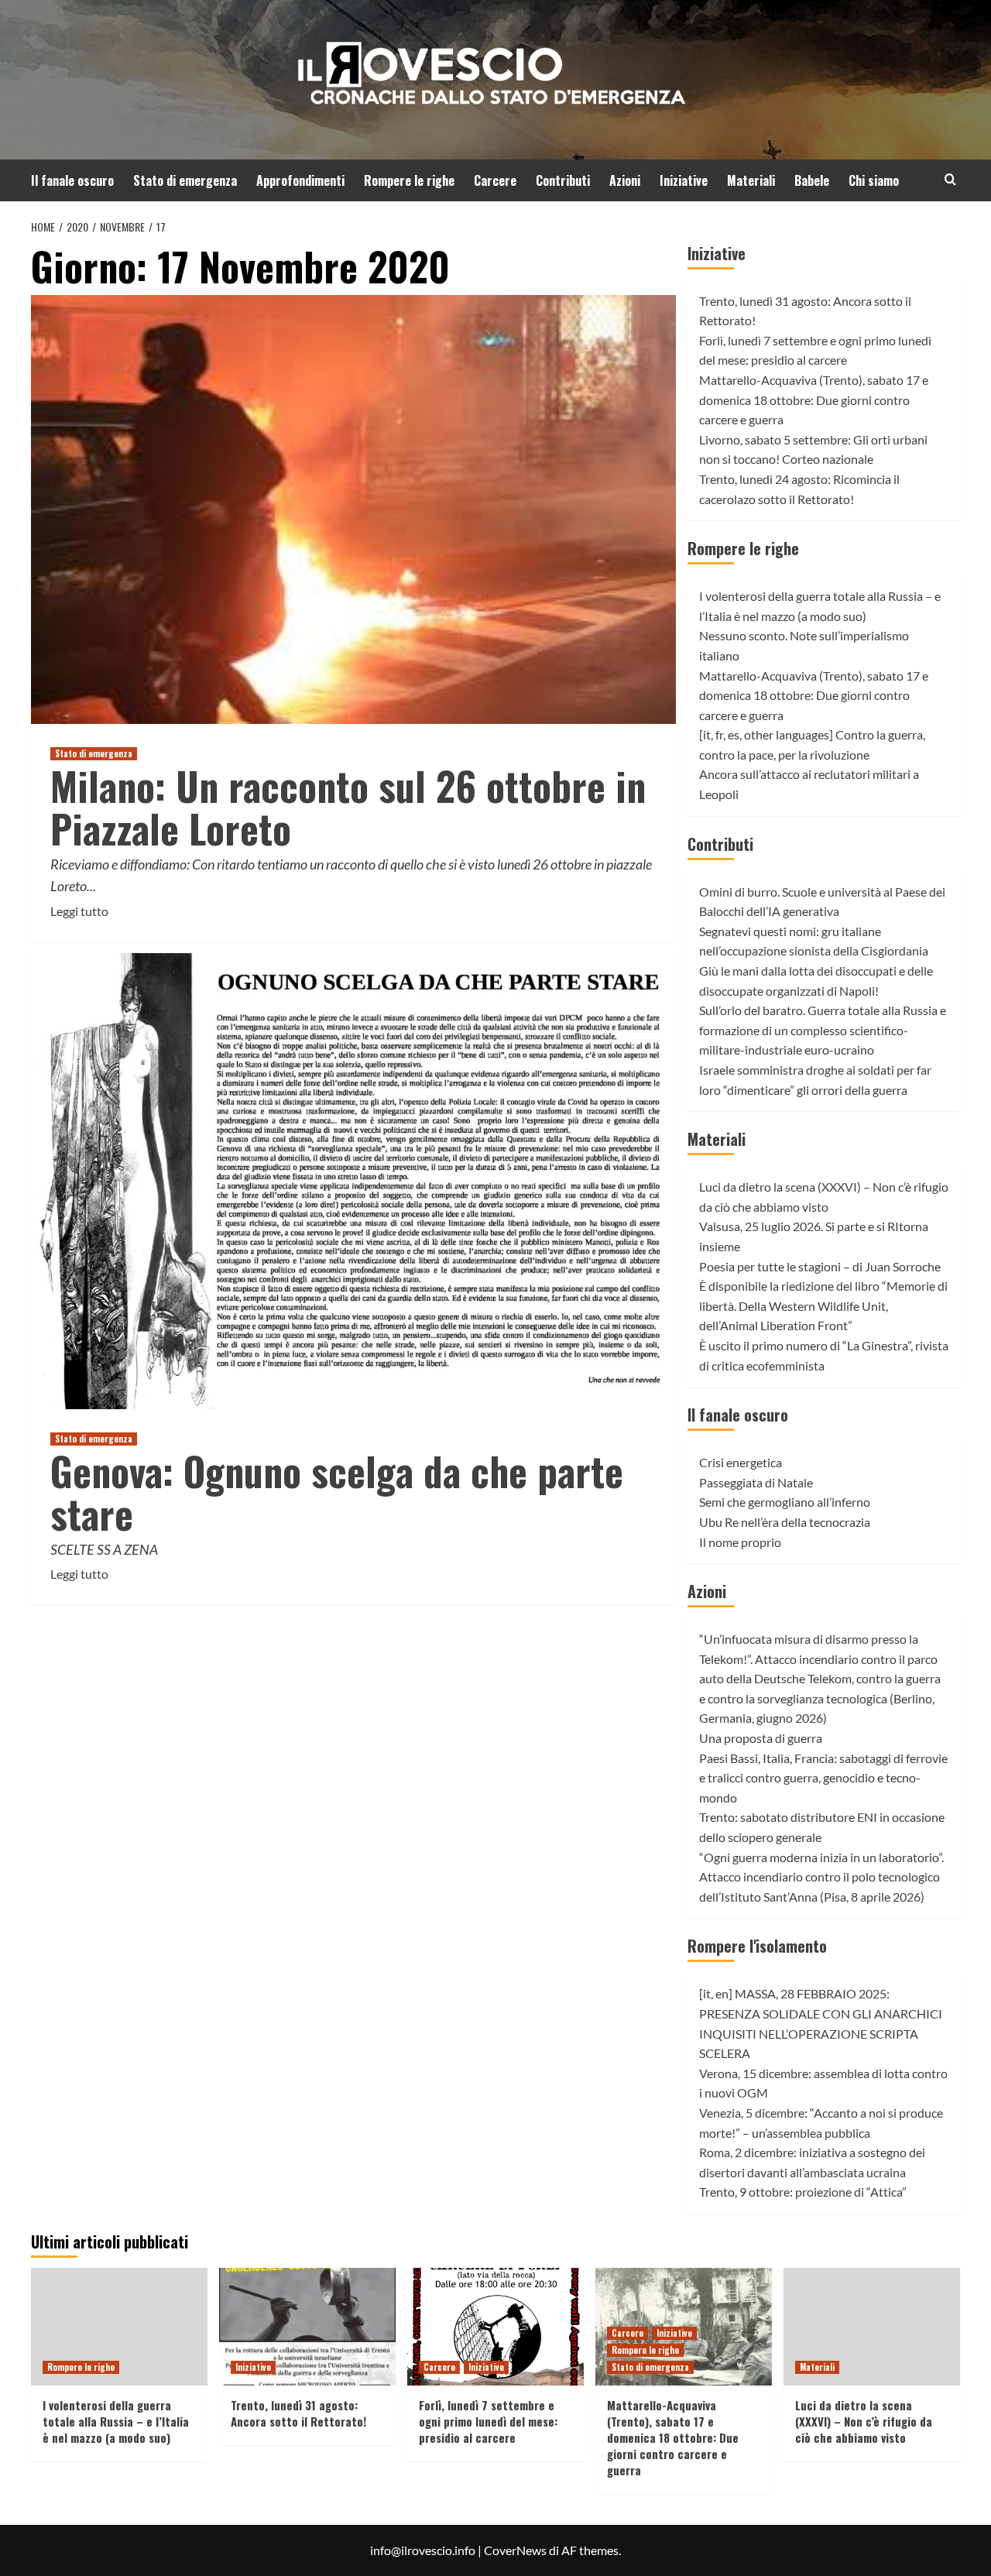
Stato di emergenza (185, 180)
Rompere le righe (409, 180)
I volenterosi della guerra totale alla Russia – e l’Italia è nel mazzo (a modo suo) (116, 2421)
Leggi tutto (79, 912)
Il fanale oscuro (72, 180)
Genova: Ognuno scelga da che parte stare (337, 1492)
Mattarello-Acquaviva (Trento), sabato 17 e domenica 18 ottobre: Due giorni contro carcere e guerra (814, 400)
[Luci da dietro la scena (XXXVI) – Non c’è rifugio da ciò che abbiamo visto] (872, 2327)
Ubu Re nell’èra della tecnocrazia (785, 1522)
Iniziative (684, 180)
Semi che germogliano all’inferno (785, 1502)
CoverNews (515, 2550)
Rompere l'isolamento (757, 1946)
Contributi (563, 180)
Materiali (751, 180)
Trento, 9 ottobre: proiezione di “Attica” (803, 2192)
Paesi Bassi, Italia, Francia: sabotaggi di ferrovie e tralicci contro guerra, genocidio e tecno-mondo (823, 1778)
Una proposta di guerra (761, 1738)
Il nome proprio (740, 1542)
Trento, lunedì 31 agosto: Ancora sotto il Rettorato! (298, 2413)
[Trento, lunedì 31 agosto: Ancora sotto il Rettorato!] (307, 2327)
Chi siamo (874, 180)
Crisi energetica (741, 1462)
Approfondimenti (300, 180)
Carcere (495, 180)
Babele (812, 180)
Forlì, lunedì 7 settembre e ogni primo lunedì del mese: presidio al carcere (488, 2421)
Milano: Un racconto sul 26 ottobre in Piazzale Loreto (348, 806)
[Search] (950, 179)
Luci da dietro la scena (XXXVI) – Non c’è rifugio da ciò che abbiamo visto (864, 2421)
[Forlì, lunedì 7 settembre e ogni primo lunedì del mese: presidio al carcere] (495, 2327)
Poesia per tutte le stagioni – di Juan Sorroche (820, 1266)
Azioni (625, 180)
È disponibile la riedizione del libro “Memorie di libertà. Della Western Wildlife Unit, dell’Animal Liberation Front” (823, 1305)
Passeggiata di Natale (756, 1482)
